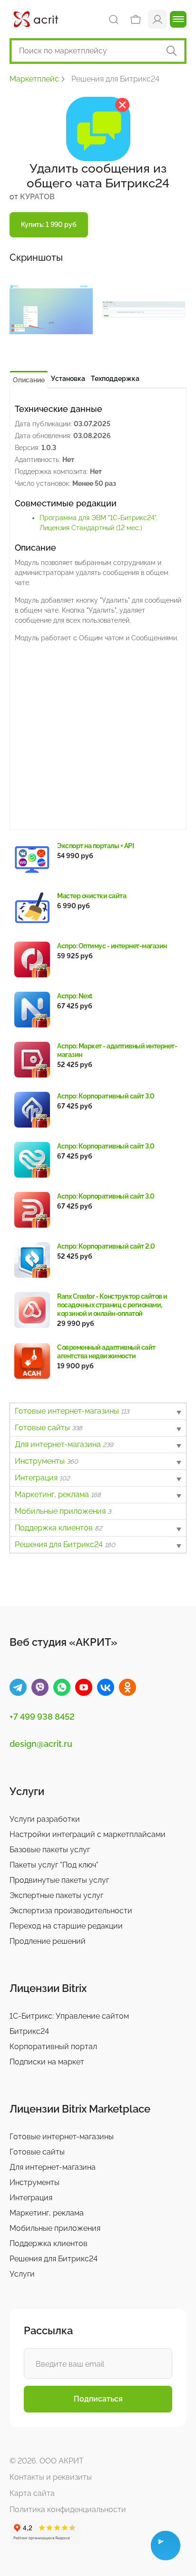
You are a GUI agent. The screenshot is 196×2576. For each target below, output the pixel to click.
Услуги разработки (45, 1819)
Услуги (22, 2274)
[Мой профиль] (157, 19)
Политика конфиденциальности (68, 2509)
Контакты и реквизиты (51, 2477)
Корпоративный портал (53, 2047)
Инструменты (46, 1461)
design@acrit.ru (41, 1744)
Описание (29, 380)
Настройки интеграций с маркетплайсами (88, 1834)
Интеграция (42, 1478)
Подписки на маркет (47, 2062)
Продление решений (48, 1941)
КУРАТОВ (37, 197)
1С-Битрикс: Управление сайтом (69, 2016)
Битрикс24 (29, 2031)
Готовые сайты (49, 1428)
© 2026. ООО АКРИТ (47, 2461)
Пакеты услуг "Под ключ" (54, 1865)
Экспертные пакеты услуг (56, 1895)
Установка (68, 379)
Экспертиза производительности (71, 1911)
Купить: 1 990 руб (49, 225)
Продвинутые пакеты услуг (59, 1880)
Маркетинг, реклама (58, 1494)
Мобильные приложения (63, 1511)
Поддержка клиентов (58, 1528)
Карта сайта (32, 2493)
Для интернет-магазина (64, 1444)
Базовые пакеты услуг (50, 1850)
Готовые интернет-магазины (72, 1411)
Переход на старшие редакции (66, 1926)
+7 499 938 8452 (42, 1717)
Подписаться (98, 2399)
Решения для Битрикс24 (65, 1545)
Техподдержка (115, 379)
